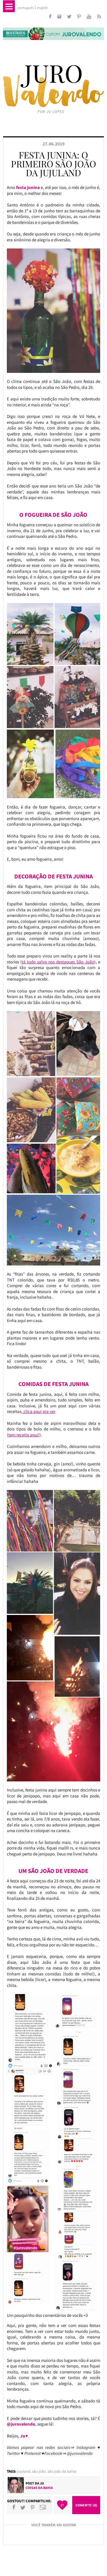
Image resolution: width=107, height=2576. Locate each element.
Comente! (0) (86, 2505)
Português (26, 8)
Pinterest (33, 2507)
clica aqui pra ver (39, 1411)
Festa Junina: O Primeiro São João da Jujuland (53, 164)
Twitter (23, 2507)
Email (43, 2507)
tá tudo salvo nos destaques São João (58, 962)
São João (39, 2471)
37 (62, 2505)
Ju (42, 2483)
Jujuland (24, 2471)
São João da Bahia (62, 2471)
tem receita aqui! (24, 1435)
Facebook (14, 2507)
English (42, 8)
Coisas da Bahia (39, 2488)
